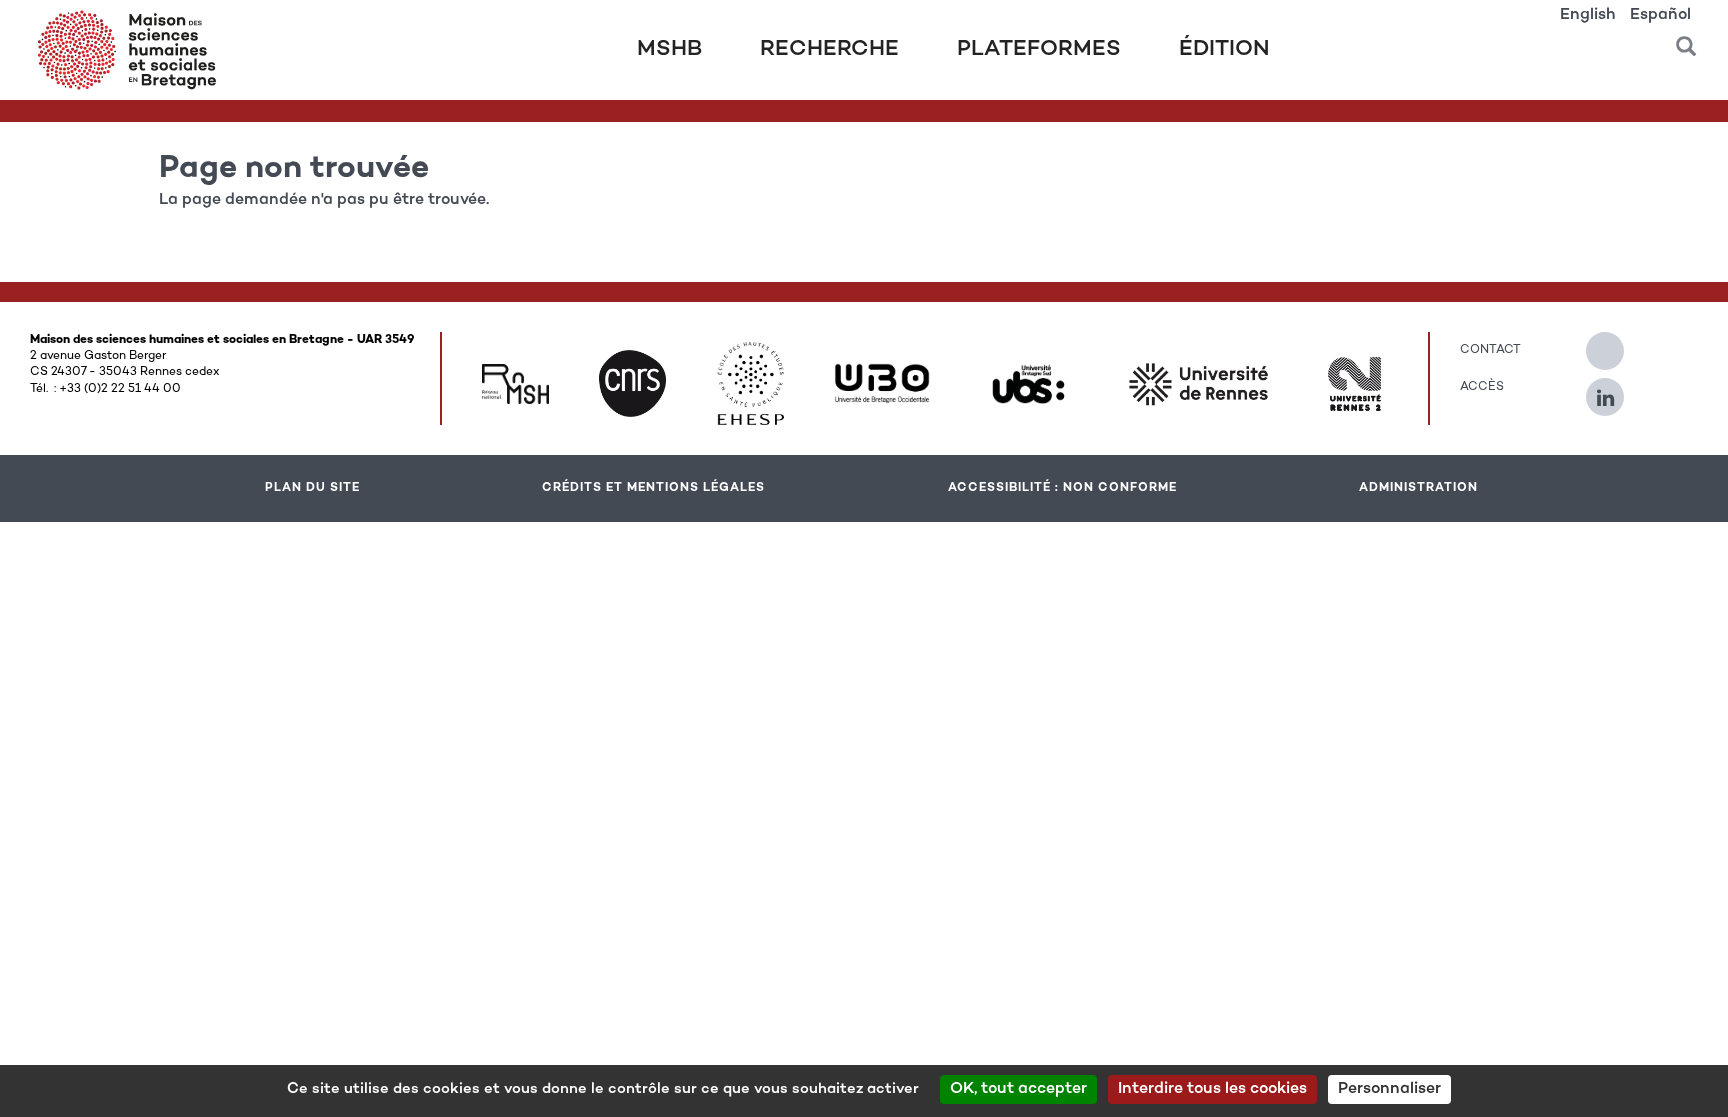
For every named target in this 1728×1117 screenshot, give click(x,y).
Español (1660, 15)
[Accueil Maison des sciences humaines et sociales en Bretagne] (131, 50)
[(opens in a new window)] (515, 383)
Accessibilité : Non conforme (1062, 488)
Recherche (829, 50)
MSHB (669, 50)
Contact (1490, 350)
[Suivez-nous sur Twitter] (1615, 343)
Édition (1224, 50)
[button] (1686, 39)
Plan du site (312, 488)
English (1588, 15)
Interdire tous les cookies (1212, 1089)
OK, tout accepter (1018, 1089)
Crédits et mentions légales (653, 488)
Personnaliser (1389, 1089)
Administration (1418, 488)
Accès (1482, 387)
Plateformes (1039, 50)
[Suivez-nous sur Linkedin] (1615, 389)
